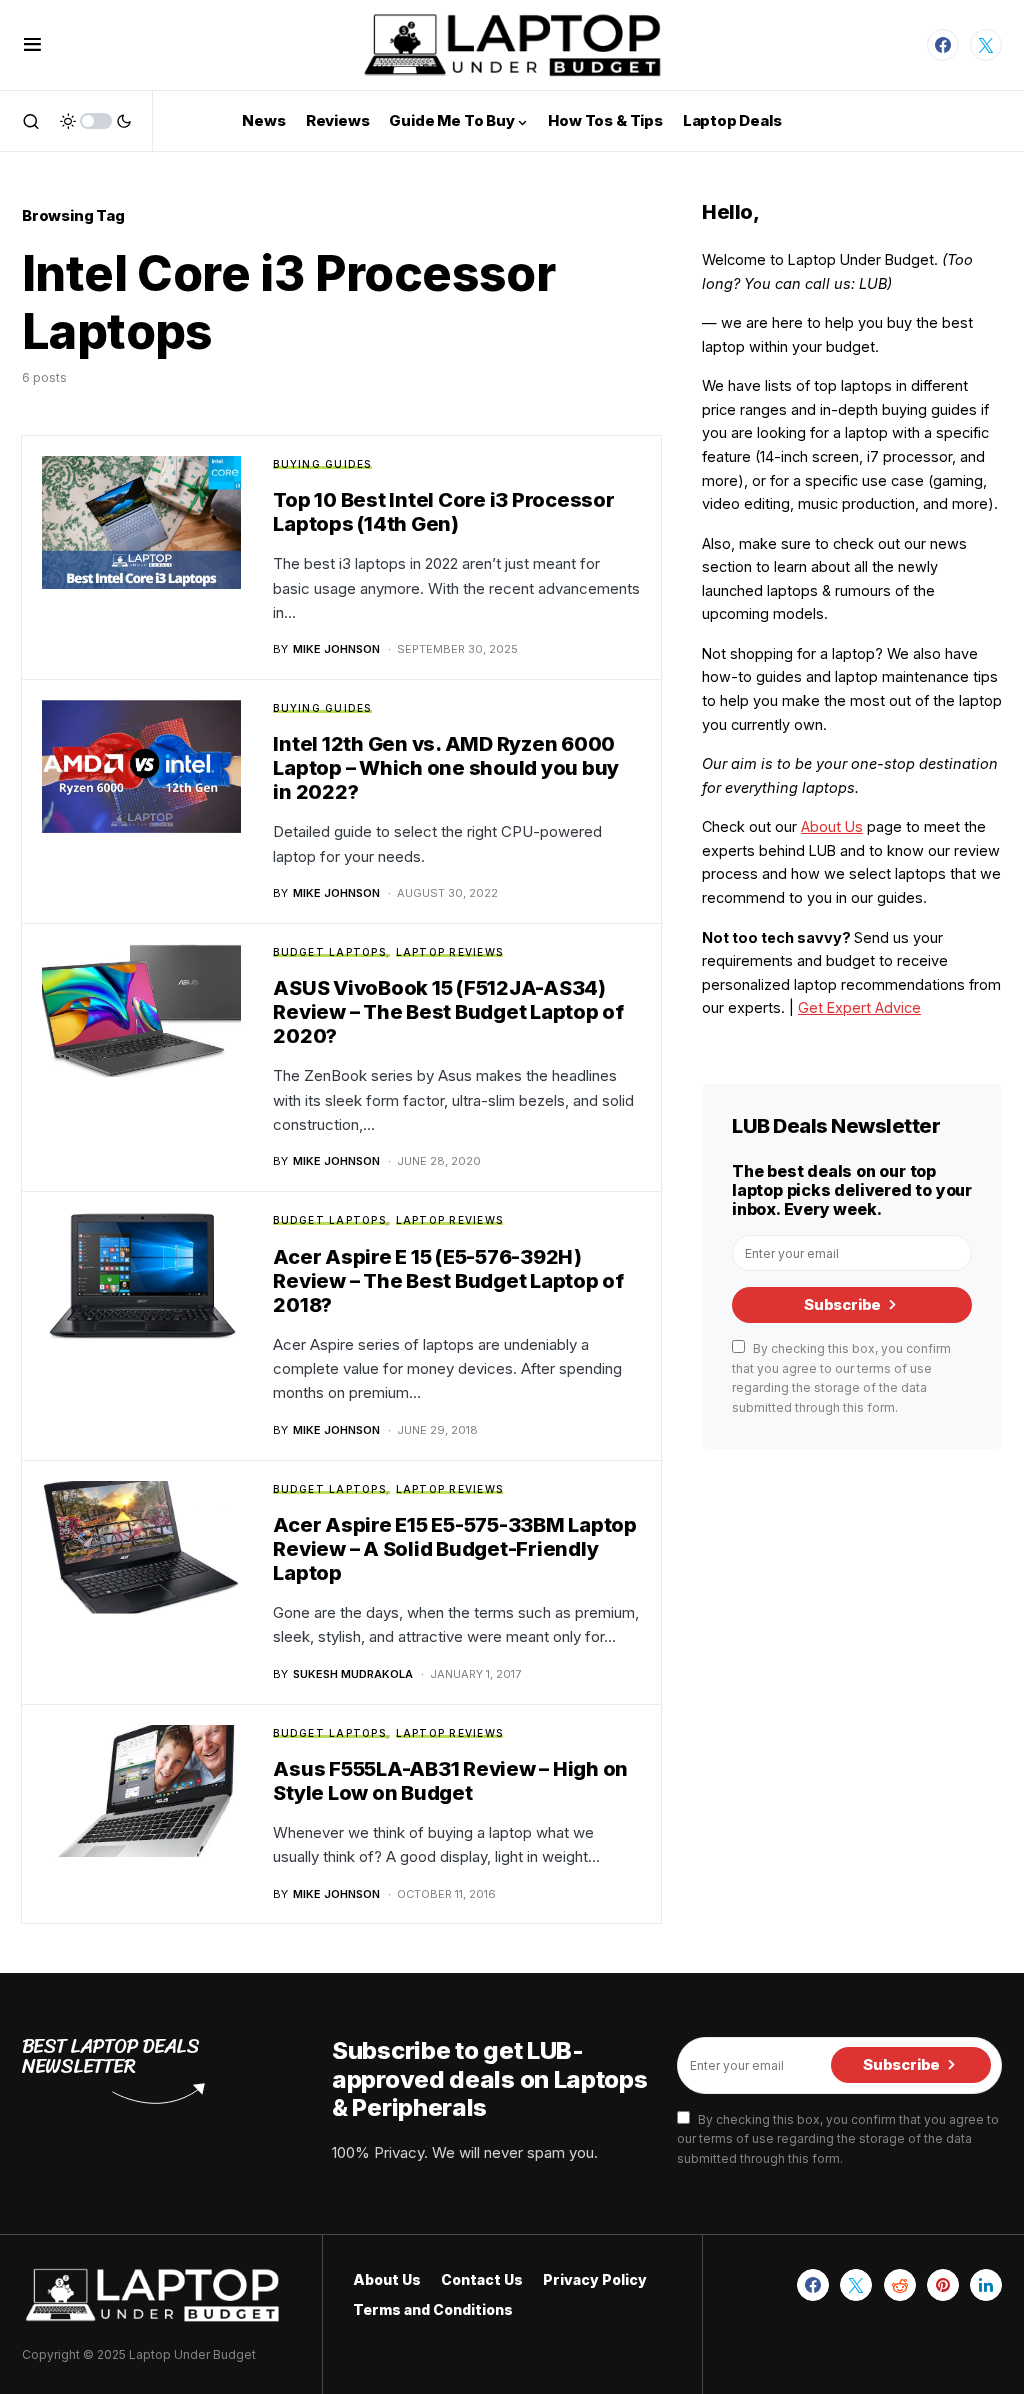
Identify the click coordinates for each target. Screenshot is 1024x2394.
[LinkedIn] (986, 2285)
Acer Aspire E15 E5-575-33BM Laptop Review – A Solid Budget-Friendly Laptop (455, 1549)
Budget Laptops (329, 952)
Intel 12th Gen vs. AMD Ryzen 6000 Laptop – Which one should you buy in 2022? (446, 768)
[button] (32, 45)
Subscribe (842, 1304)
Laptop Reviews (450, 952)
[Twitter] (986, 45)
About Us (832, 826)
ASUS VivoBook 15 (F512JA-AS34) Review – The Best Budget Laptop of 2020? (448, 1012)
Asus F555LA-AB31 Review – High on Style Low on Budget (450, 1781)
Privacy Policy (595, 2279)
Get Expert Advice (859, 1007)
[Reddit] (900, 2285)
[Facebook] (943, 45)
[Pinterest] (943, 2285)
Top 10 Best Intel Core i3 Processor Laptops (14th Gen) (443, 512)
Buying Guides (322, 464)
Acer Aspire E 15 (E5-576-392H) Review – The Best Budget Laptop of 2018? (448, 1281)
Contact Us (482, 2279)
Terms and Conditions (433, 2309)
